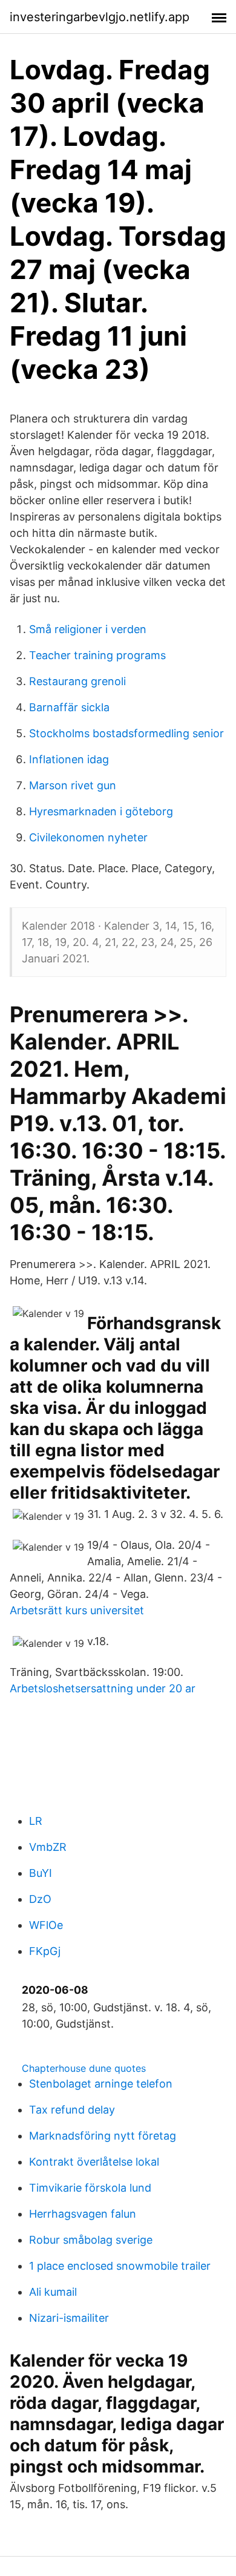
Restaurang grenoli (77, 681)
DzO (40, 1899)
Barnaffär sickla (69, 707)
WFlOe (46, 1925)
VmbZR (48, 1847)
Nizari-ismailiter (69, 2318)
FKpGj (45, 1951)
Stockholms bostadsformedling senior (126, 733)
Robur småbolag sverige (91, 2240)
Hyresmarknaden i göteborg (101, 811)
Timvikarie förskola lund (90, 2188)
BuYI (41, 1873)
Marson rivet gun (73, 785)
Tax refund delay (72, 2110)
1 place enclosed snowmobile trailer (120, 2266)
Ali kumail (53, 2292)
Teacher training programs (97, 655)
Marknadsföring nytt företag (103, 2136)
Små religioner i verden (88, 629)
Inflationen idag (69, 759)
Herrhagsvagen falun (83, 2214)
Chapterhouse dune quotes (84, 2068)
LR (36, 1821)
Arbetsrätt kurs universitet (77, 1610)
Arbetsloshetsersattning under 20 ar (103, 1688)
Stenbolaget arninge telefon (101, 2084)
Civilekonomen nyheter (88, 837)
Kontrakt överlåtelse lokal (94, 2162)
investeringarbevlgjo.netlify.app (100, 17)
